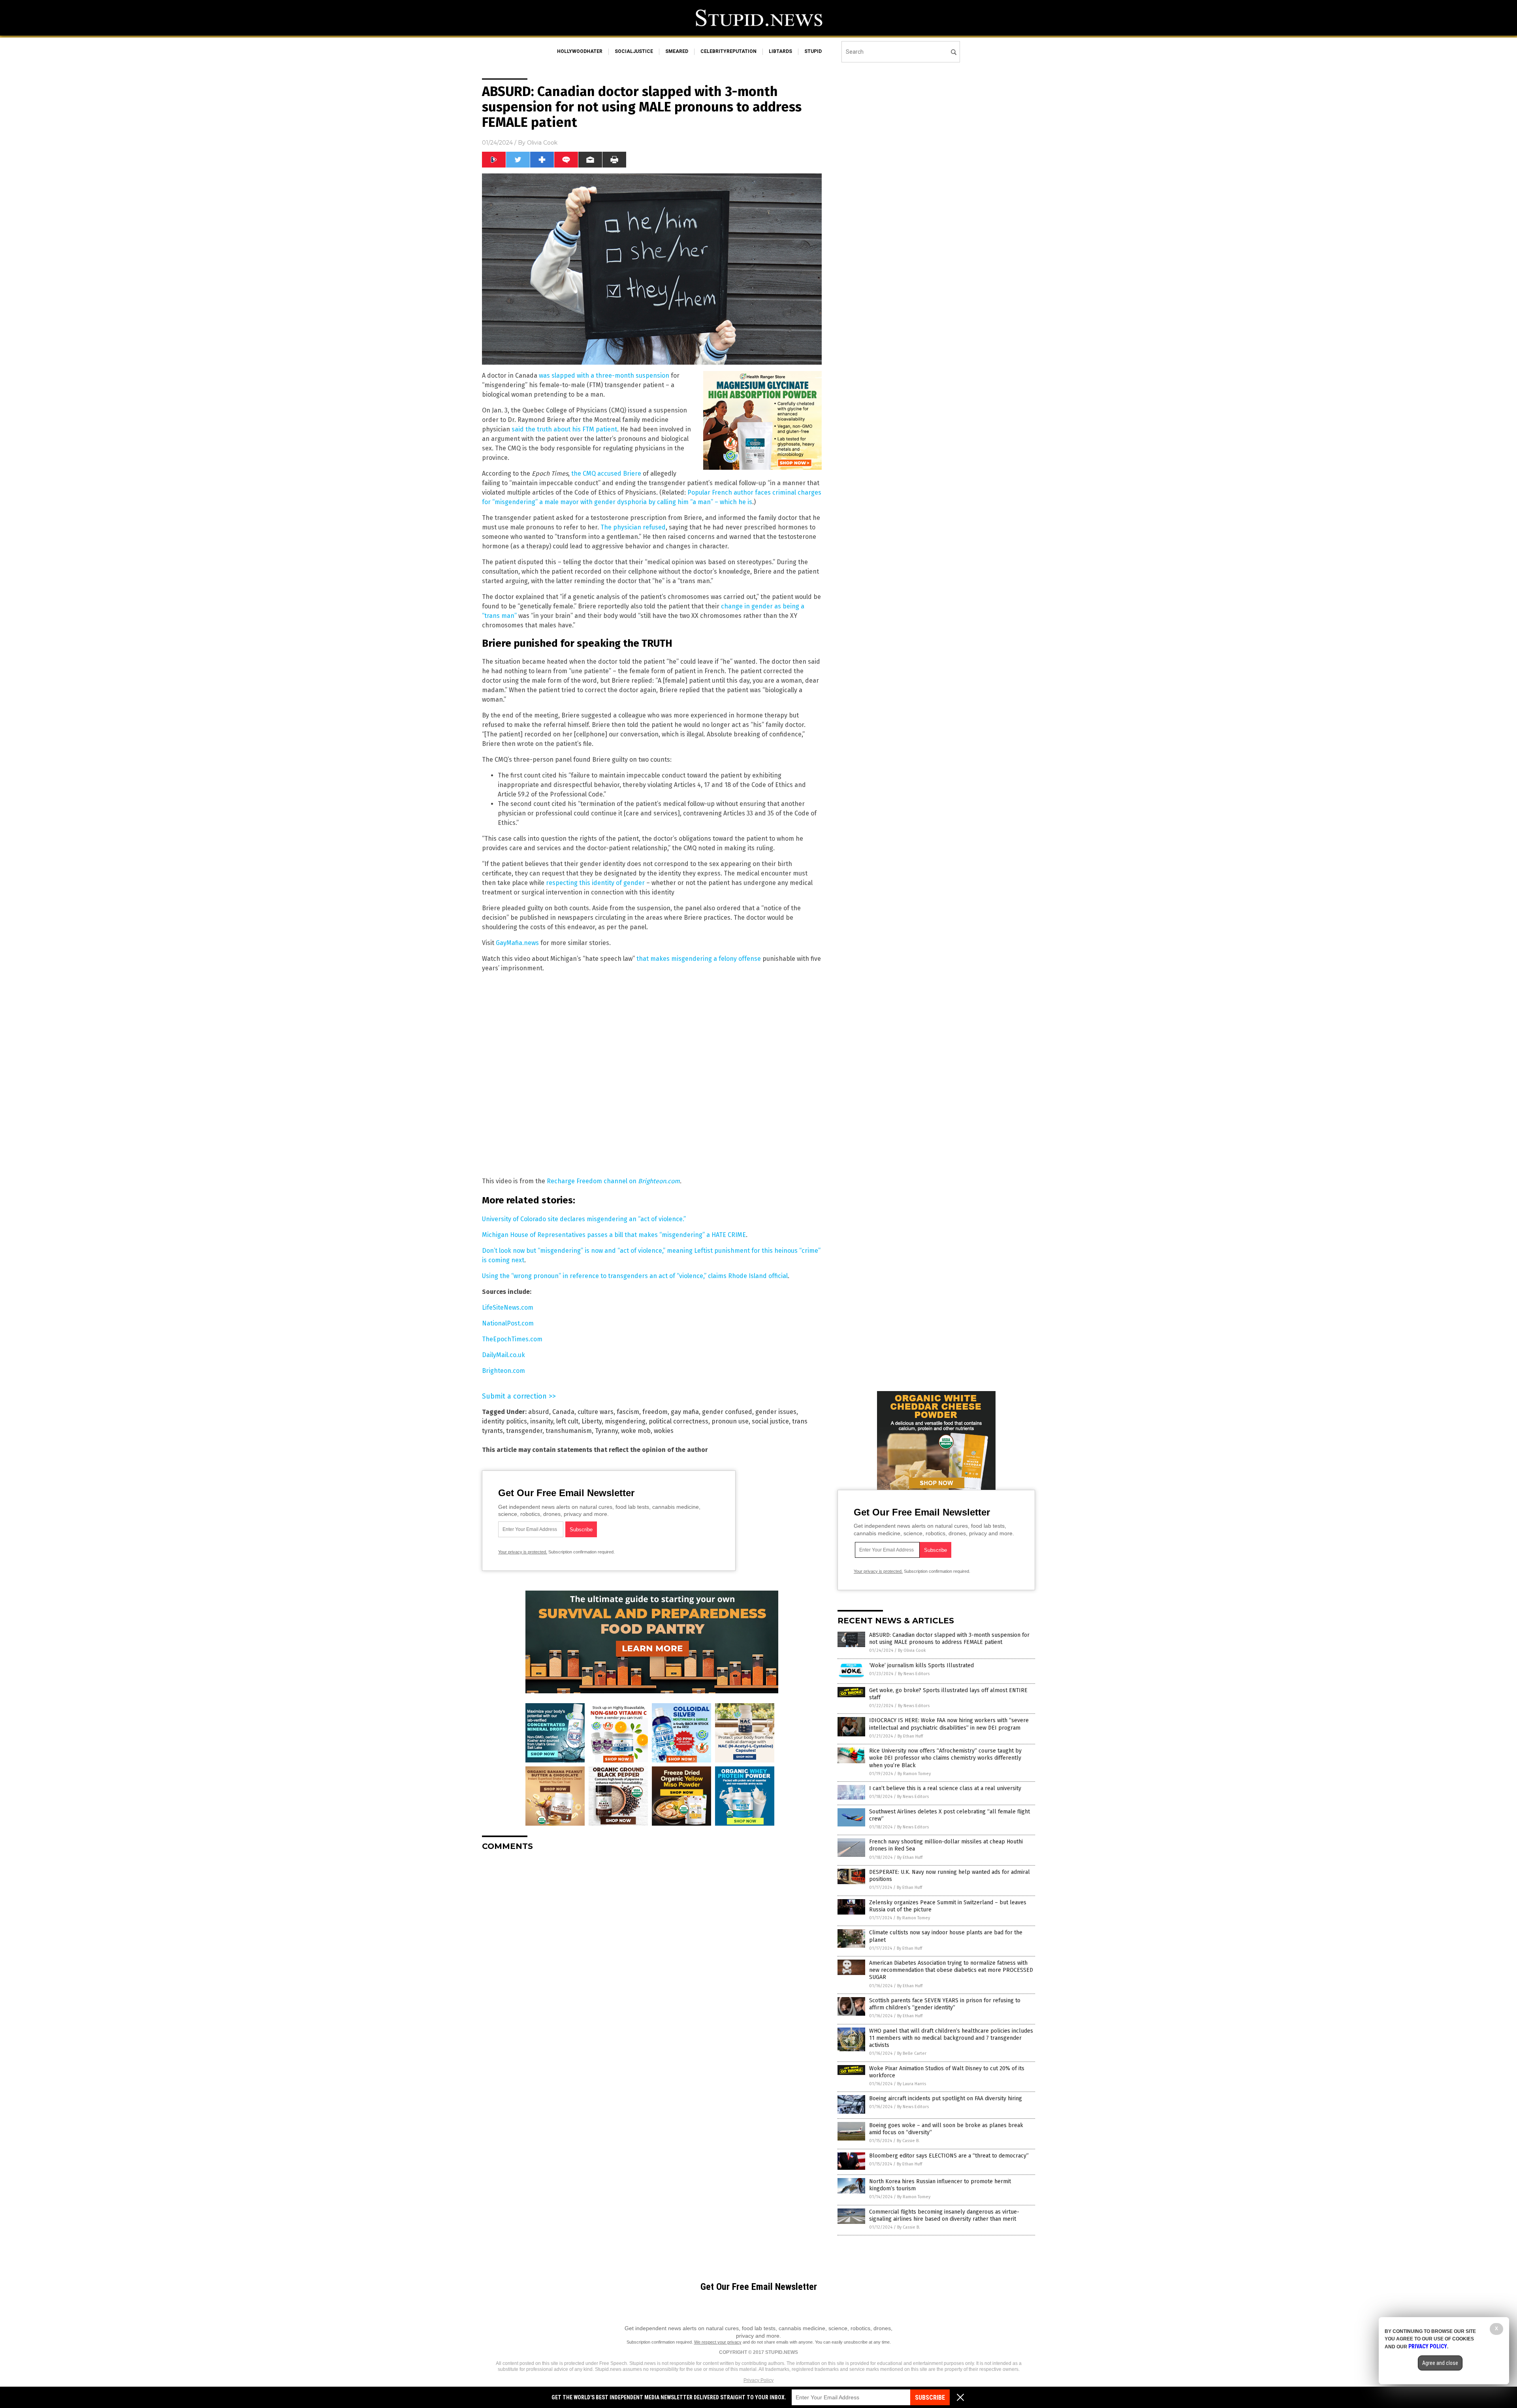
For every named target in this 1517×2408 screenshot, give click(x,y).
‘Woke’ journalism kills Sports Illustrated (921, 1665)
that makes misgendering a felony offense (699, 959)
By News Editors (914, 1674)
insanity (542, 1421)
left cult (567, 1421)
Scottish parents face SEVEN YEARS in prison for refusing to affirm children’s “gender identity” (945, 2004)
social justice (770, 1421)
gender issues (776, 1412)
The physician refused (633, 527)
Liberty (592, 1421)
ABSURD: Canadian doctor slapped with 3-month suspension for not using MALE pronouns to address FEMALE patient (949, 1639)
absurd (539, 1412)
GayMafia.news (517, 943)
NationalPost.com (508, 1323)
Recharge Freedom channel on (613, 1181)
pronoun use (730, 1421)
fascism (628, 1412)
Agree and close (1440, 2363)
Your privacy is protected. (523, 1552)
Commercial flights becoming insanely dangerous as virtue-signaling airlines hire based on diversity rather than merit (944, 2215)
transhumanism (569, 1431)
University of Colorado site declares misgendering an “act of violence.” (584, 1219)
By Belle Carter (912, 2053)
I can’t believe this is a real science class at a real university (945, 1788)
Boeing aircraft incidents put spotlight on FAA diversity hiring (946, 2098)
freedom (655, 1412)
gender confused (727, 1412)
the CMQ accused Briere (606, 474)
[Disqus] (652, 1956)
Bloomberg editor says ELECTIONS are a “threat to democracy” (949, 2156)
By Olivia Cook (912, 1650)
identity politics (504, 1421)
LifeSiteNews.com (508, 1308)
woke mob (636, 1431)
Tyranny (606, 1431)
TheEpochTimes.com (512, 1339)
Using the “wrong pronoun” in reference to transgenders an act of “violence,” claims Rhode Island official (635, 1276)
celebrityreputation (728, 51)
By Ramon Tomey (914, 1774)
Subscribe (930, 2398)
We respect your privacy (718, 2342)
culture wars (596, 1412)
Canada (563, 1412)
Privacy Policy (758, 2380)
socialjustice (634, 51)
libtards (780, 51)
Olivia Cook (542, 143)
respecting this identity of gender (595, 883)
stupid (813, 51)
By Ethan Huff (910, 1736)
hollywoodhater (580, 51)
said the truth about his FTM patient (564, 429)
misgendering (625, 1421)
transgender (524, 1431)
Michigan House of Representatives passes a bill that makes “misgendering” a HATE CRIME (614, 1235)
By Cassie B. (908, 2141)
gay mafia (685, 1412)
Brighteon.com (503, 1371)
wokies (664, 1431)
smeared (677, 51)
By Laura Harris (912, 2084)
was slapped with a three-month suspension (604, 376)
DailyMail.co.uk (503, 1355)
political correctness (679, 1421)
